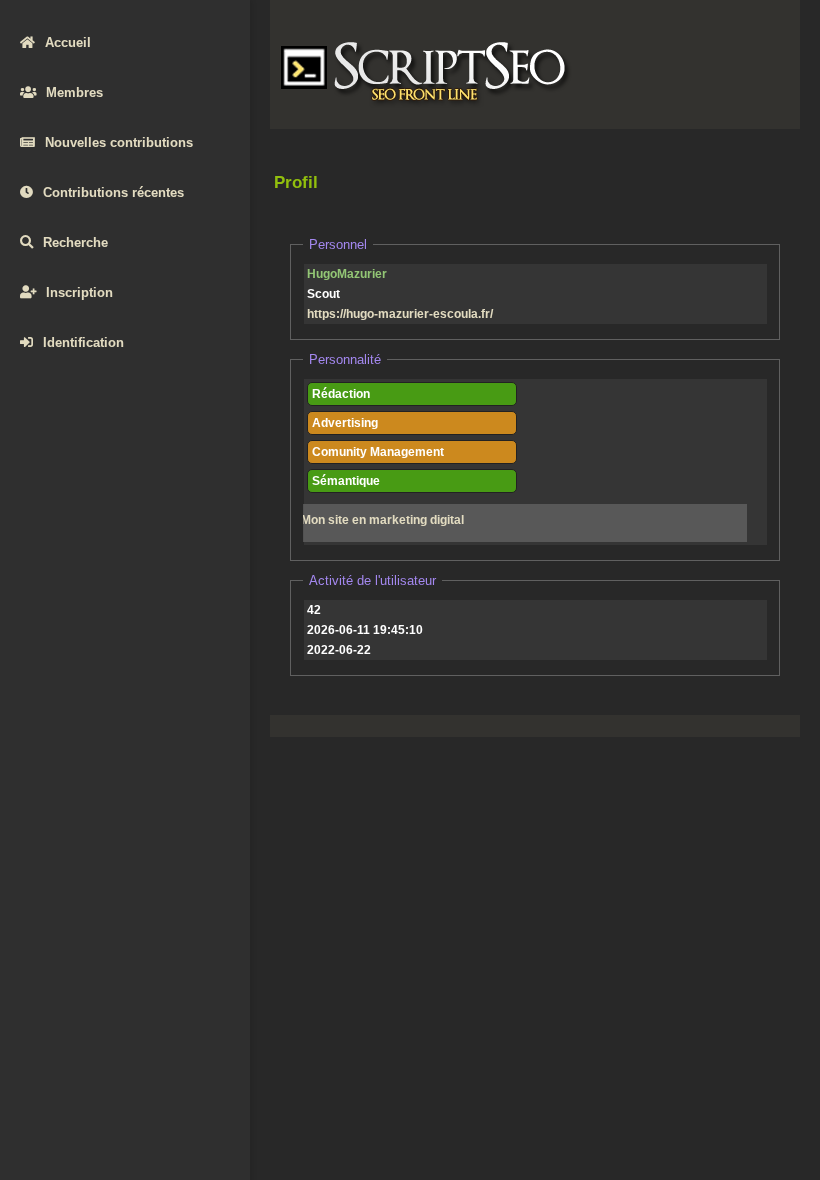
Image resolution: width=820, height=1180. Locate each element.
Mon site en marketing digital (382, 520)
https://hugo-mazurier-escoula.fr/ (400, 314)
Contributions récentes (113, 192)
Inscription (79, 292)
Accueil (68, 42)
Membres (74, 92)
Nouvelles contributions (119, 142)
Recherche (75, 242)
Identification (83, 342)
